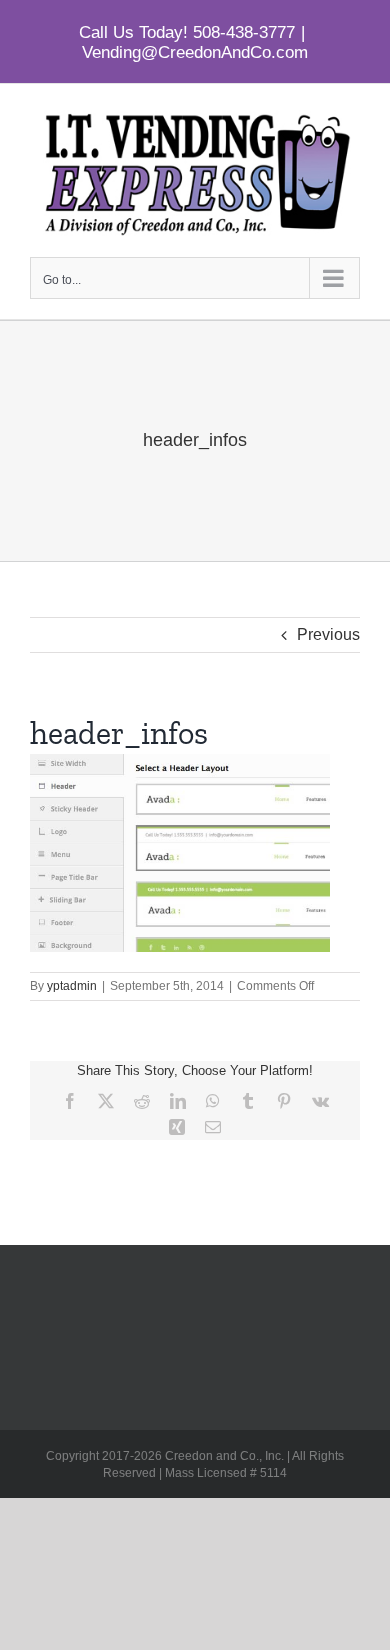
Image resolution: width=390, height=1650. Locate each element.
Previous (328, 634)
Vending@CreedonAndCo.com (195, 52)
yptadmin (72, 986)
